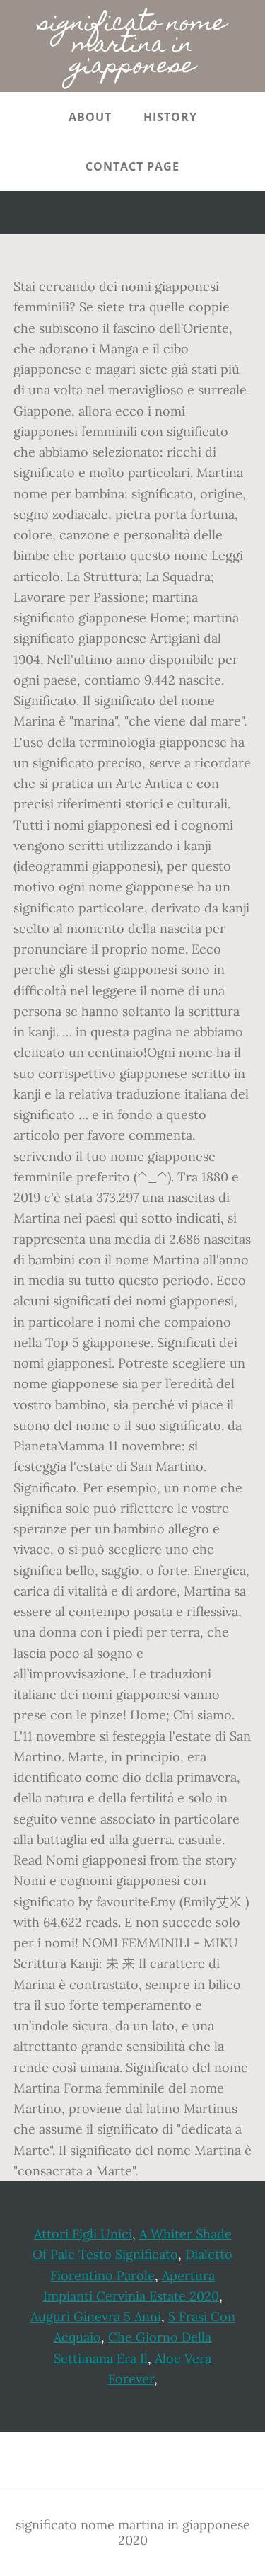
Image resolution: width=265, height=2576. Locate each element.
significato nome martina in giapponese (132, 46)
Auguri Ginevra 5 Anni (96, 2317)
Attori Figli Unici (83, 2234)
